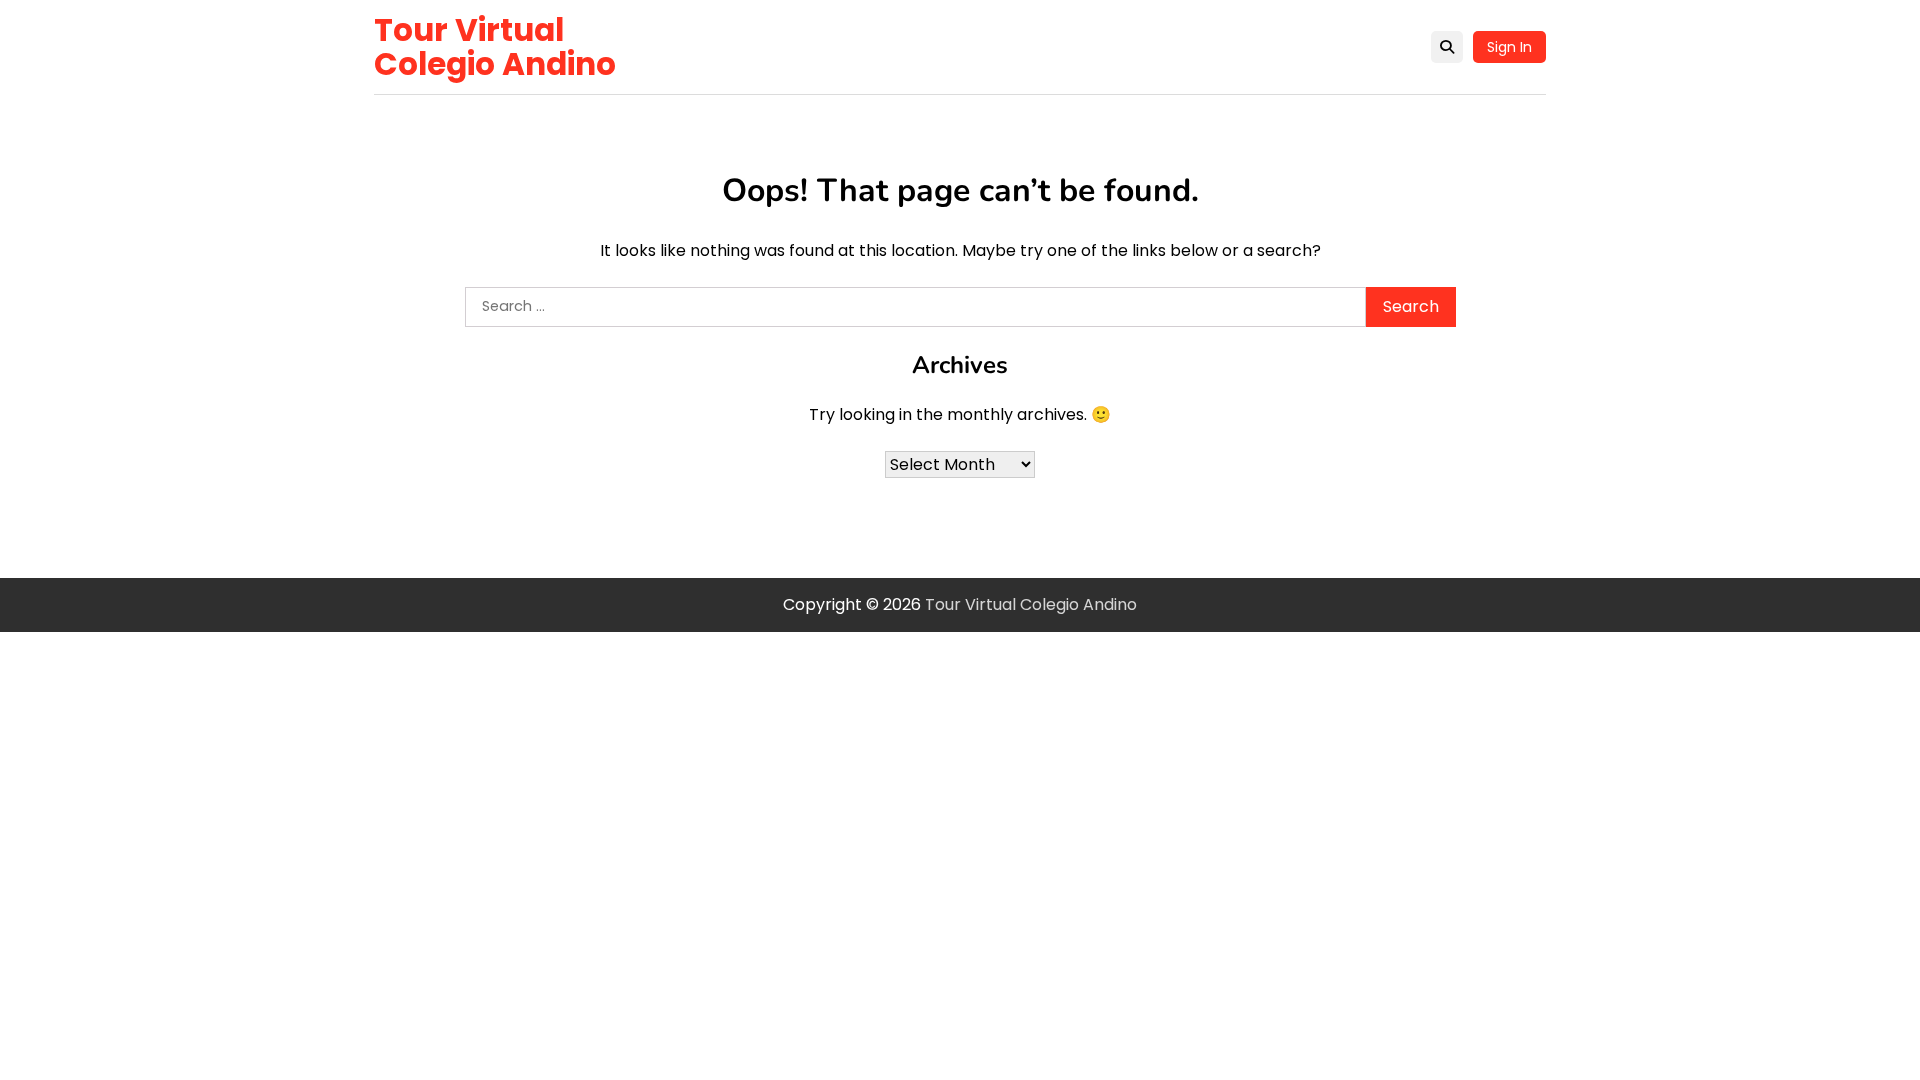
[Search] (1447, 47)
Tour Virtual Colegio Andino (495, 47)
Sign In (1509, 47)
